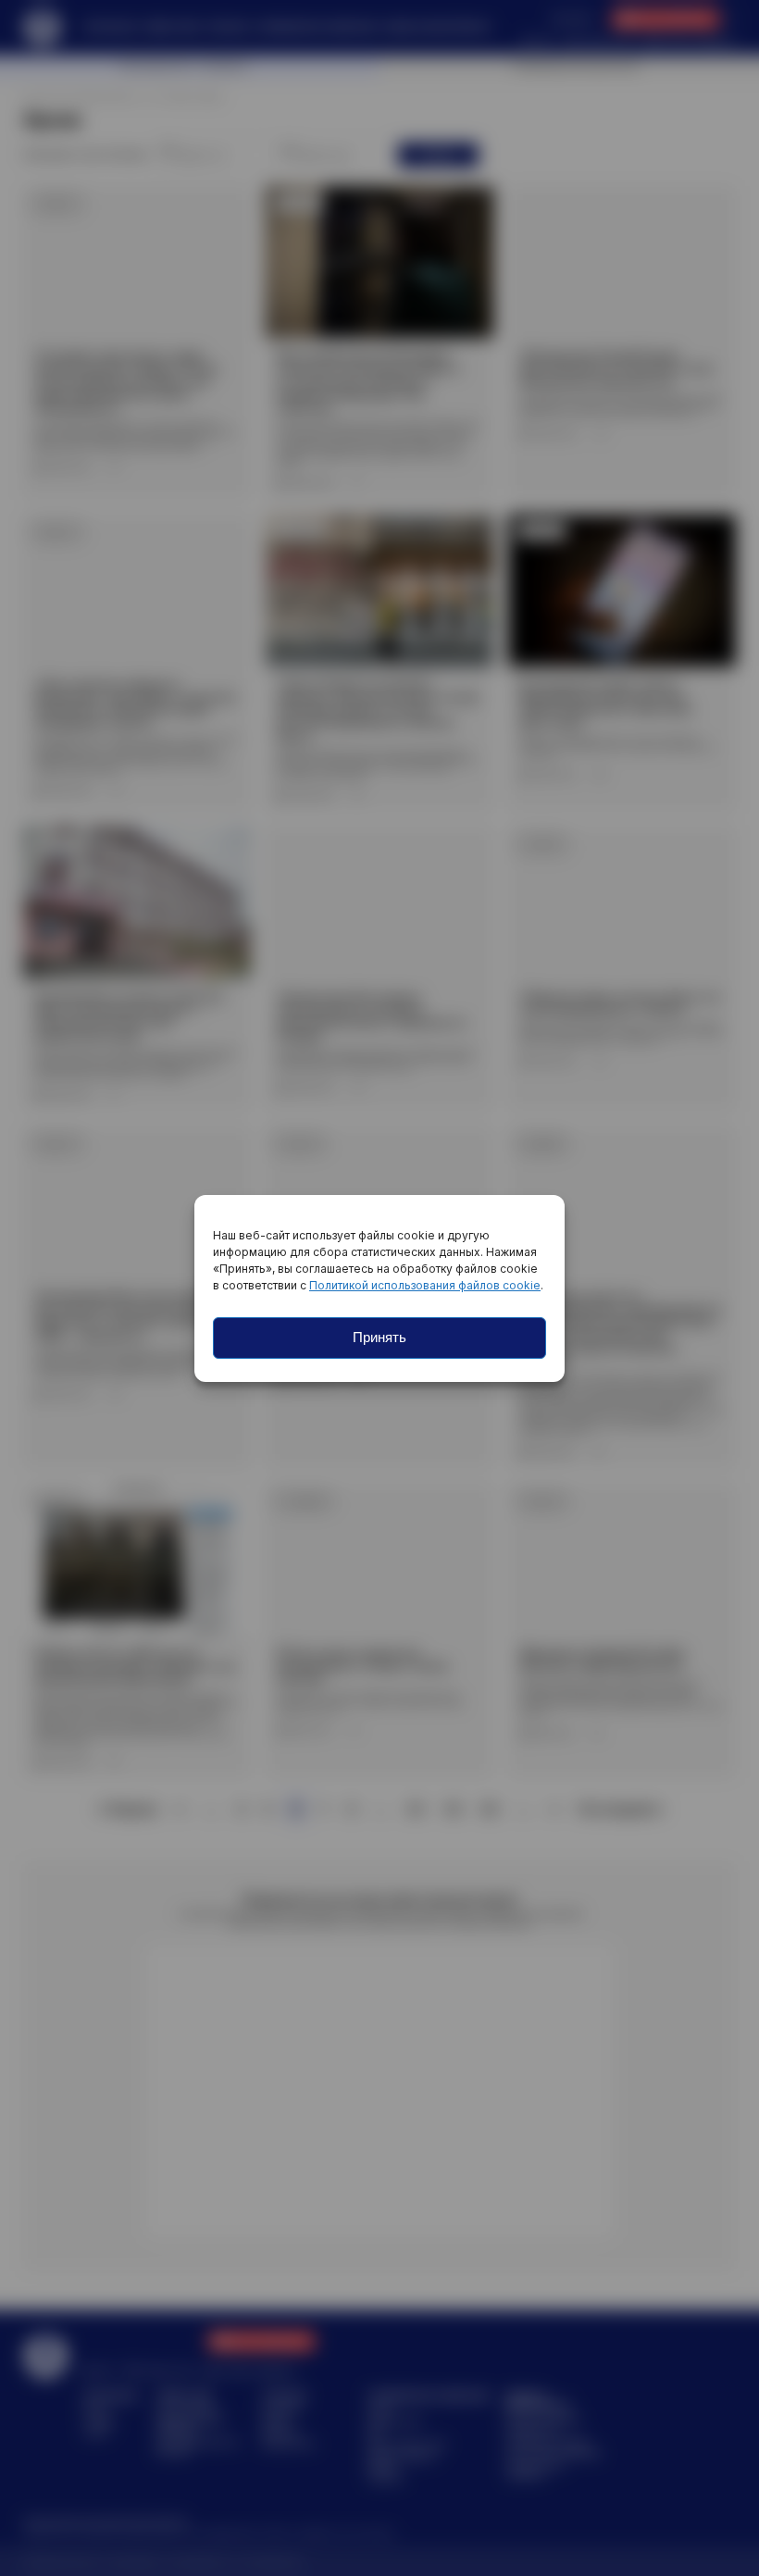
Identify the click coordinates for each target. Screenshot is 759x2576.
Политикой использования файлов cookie (425, 1285)
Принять (379, 1337)
